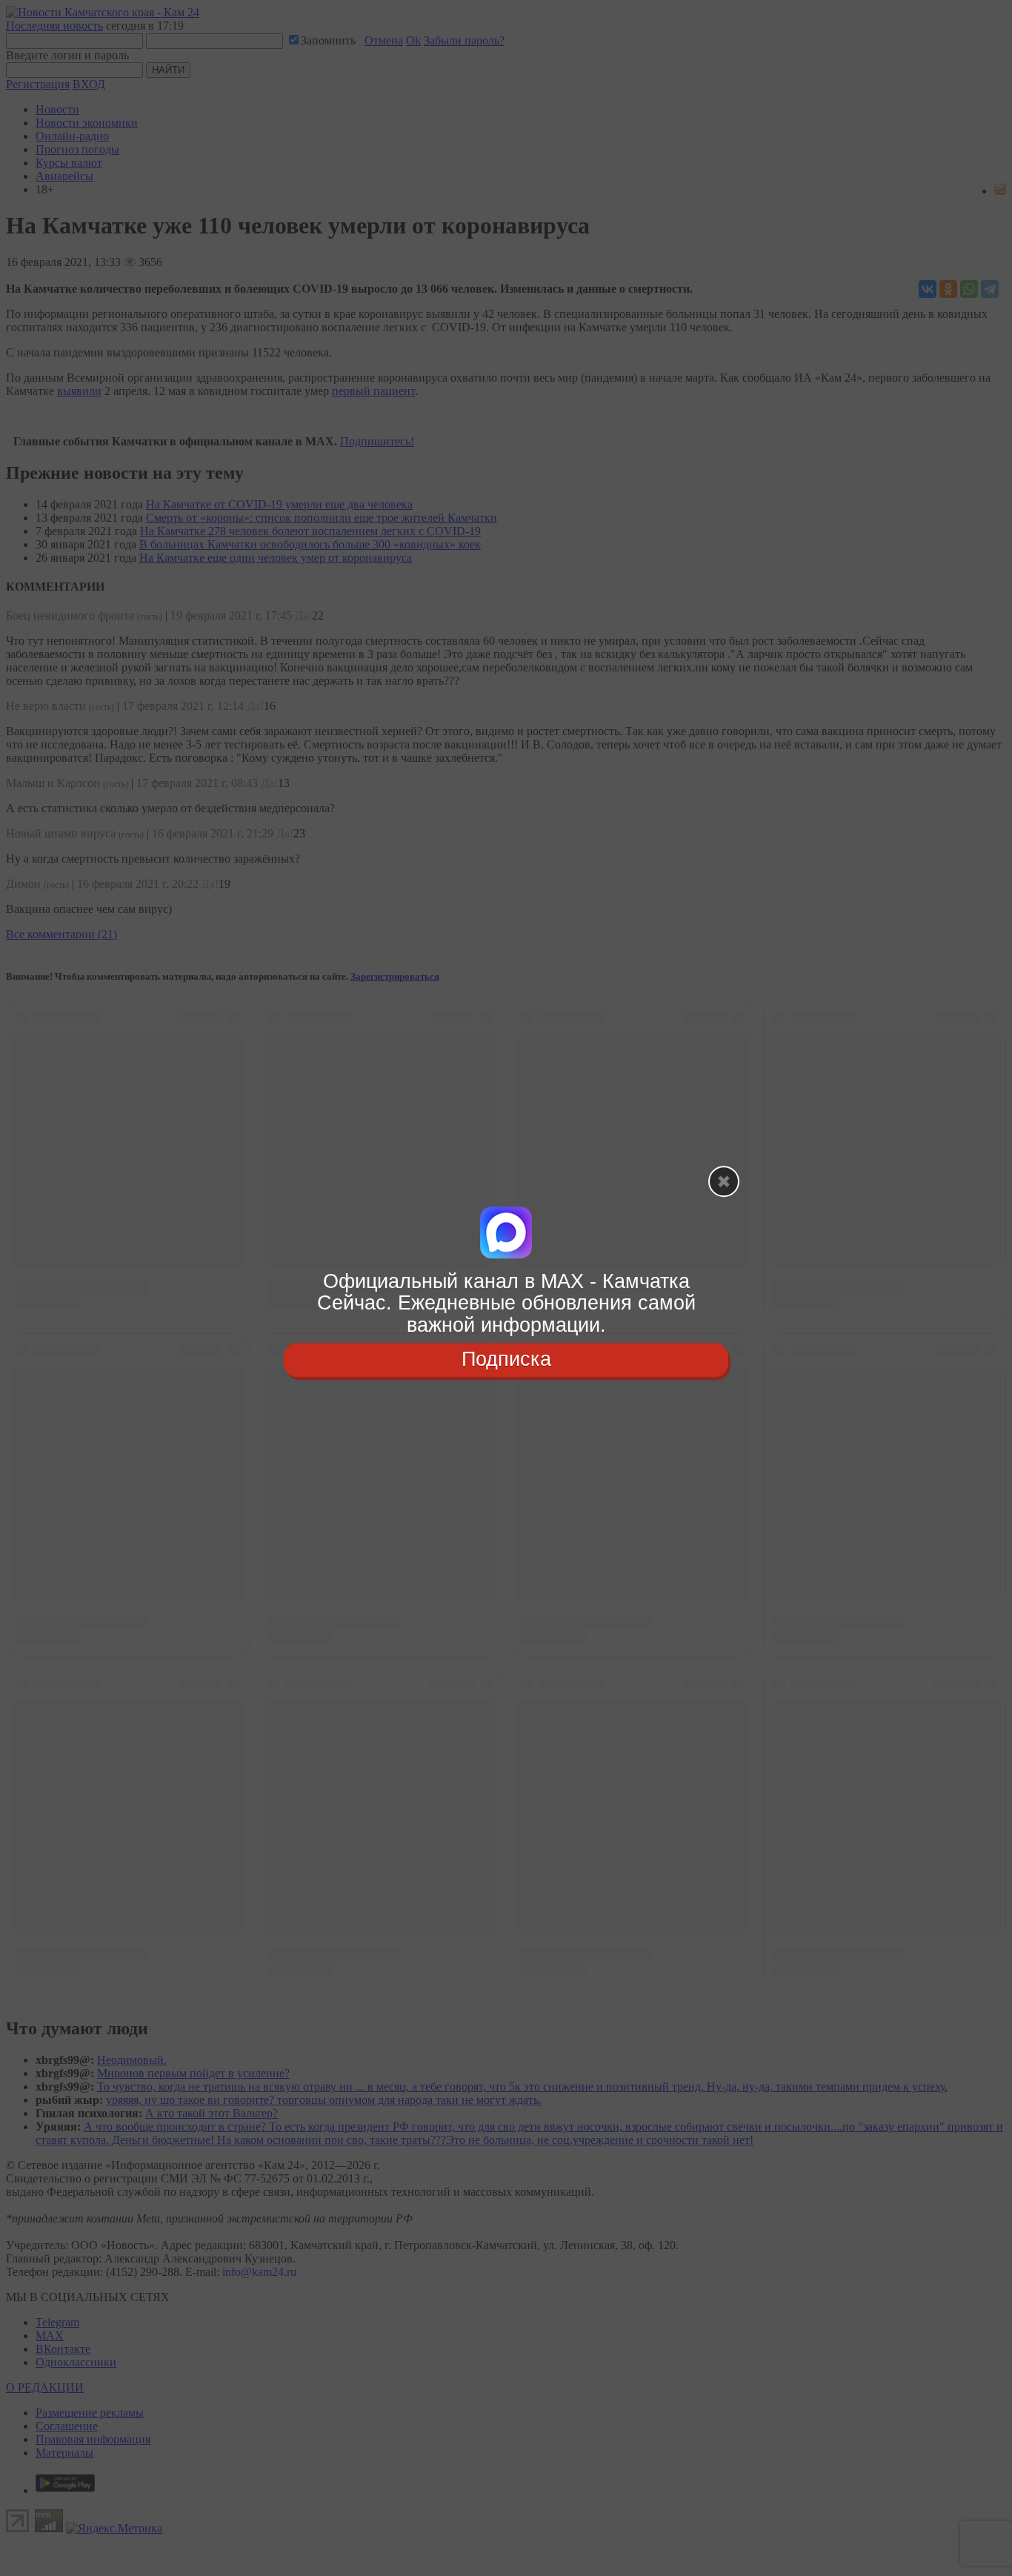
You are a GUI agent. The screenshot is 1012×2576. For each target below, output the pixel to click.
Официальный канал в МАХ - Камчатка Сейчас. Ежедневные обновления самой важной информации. (506, 1303)
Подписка (506, 1359)
